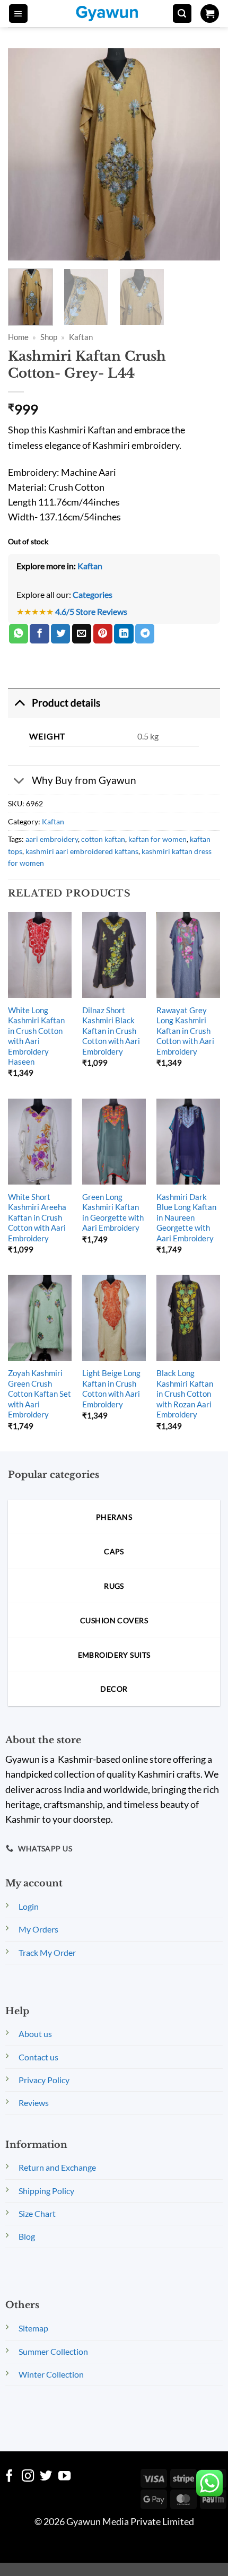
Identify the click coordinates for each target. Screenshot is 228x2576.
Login (29, 1906)
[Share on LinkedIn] (124, 634)
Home (18, 337)
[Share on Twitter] (60, 634)
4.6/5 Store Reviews (91, 611)
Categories (93, 594)
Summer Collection (53, 2351)
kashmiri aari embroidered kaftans (82, 851)
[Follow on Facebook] (9, 2477)
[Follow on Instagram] (28, 2477)
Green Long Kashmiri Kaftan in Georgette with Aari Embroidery (113, 1212)
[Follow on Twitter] (46, 2477)
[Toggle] (19, 703)
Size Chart (37, 2213)
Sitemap (33, 2328)
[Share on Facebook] (39, 634)
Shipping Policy (46, 2191)
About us (35, 2034)
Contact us (38, 2057)
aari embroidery (52, 839)
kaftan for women (157, 839)
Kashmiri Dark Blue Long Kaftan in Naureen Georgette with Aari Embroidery (186, 1217)
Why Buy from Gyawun (84, 780)
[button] (18, 14)
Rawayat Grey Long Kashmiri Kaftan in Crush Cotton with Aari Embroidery (185, 1031)
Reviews (34, 2103)
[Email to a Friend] (82, 634)
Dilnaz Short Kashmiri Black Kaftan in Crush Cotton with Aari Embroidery (111, 1031)
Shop (49, 337)
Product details (66, 703)
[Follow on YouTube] (64, 2477)
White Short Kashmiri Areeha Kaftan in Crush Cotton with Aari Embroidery (37, 1217)
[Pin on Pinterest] (103, 634)
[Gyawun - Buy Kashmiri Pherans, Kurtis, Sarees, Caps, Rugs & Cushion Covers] (114, 14)
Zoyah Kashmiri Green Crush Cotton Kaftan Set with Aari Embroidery (40, 1394)
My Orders (38, 1929)
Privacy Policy (44, 2080)
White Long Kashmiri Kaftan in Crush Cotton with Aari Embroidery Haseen (36, 1036)
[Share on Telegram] (145, 634)
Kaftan (81, 337)
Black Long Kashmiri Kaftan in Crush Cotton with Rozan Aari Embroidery (185, 1394)
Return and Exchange (57, 2167)
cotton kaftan (103, 839)
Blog (27, 2236)
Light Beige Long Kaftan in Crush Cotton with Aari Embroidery (111, 1388)
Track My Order (47, 1952)
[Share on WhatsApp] (19, 634)
